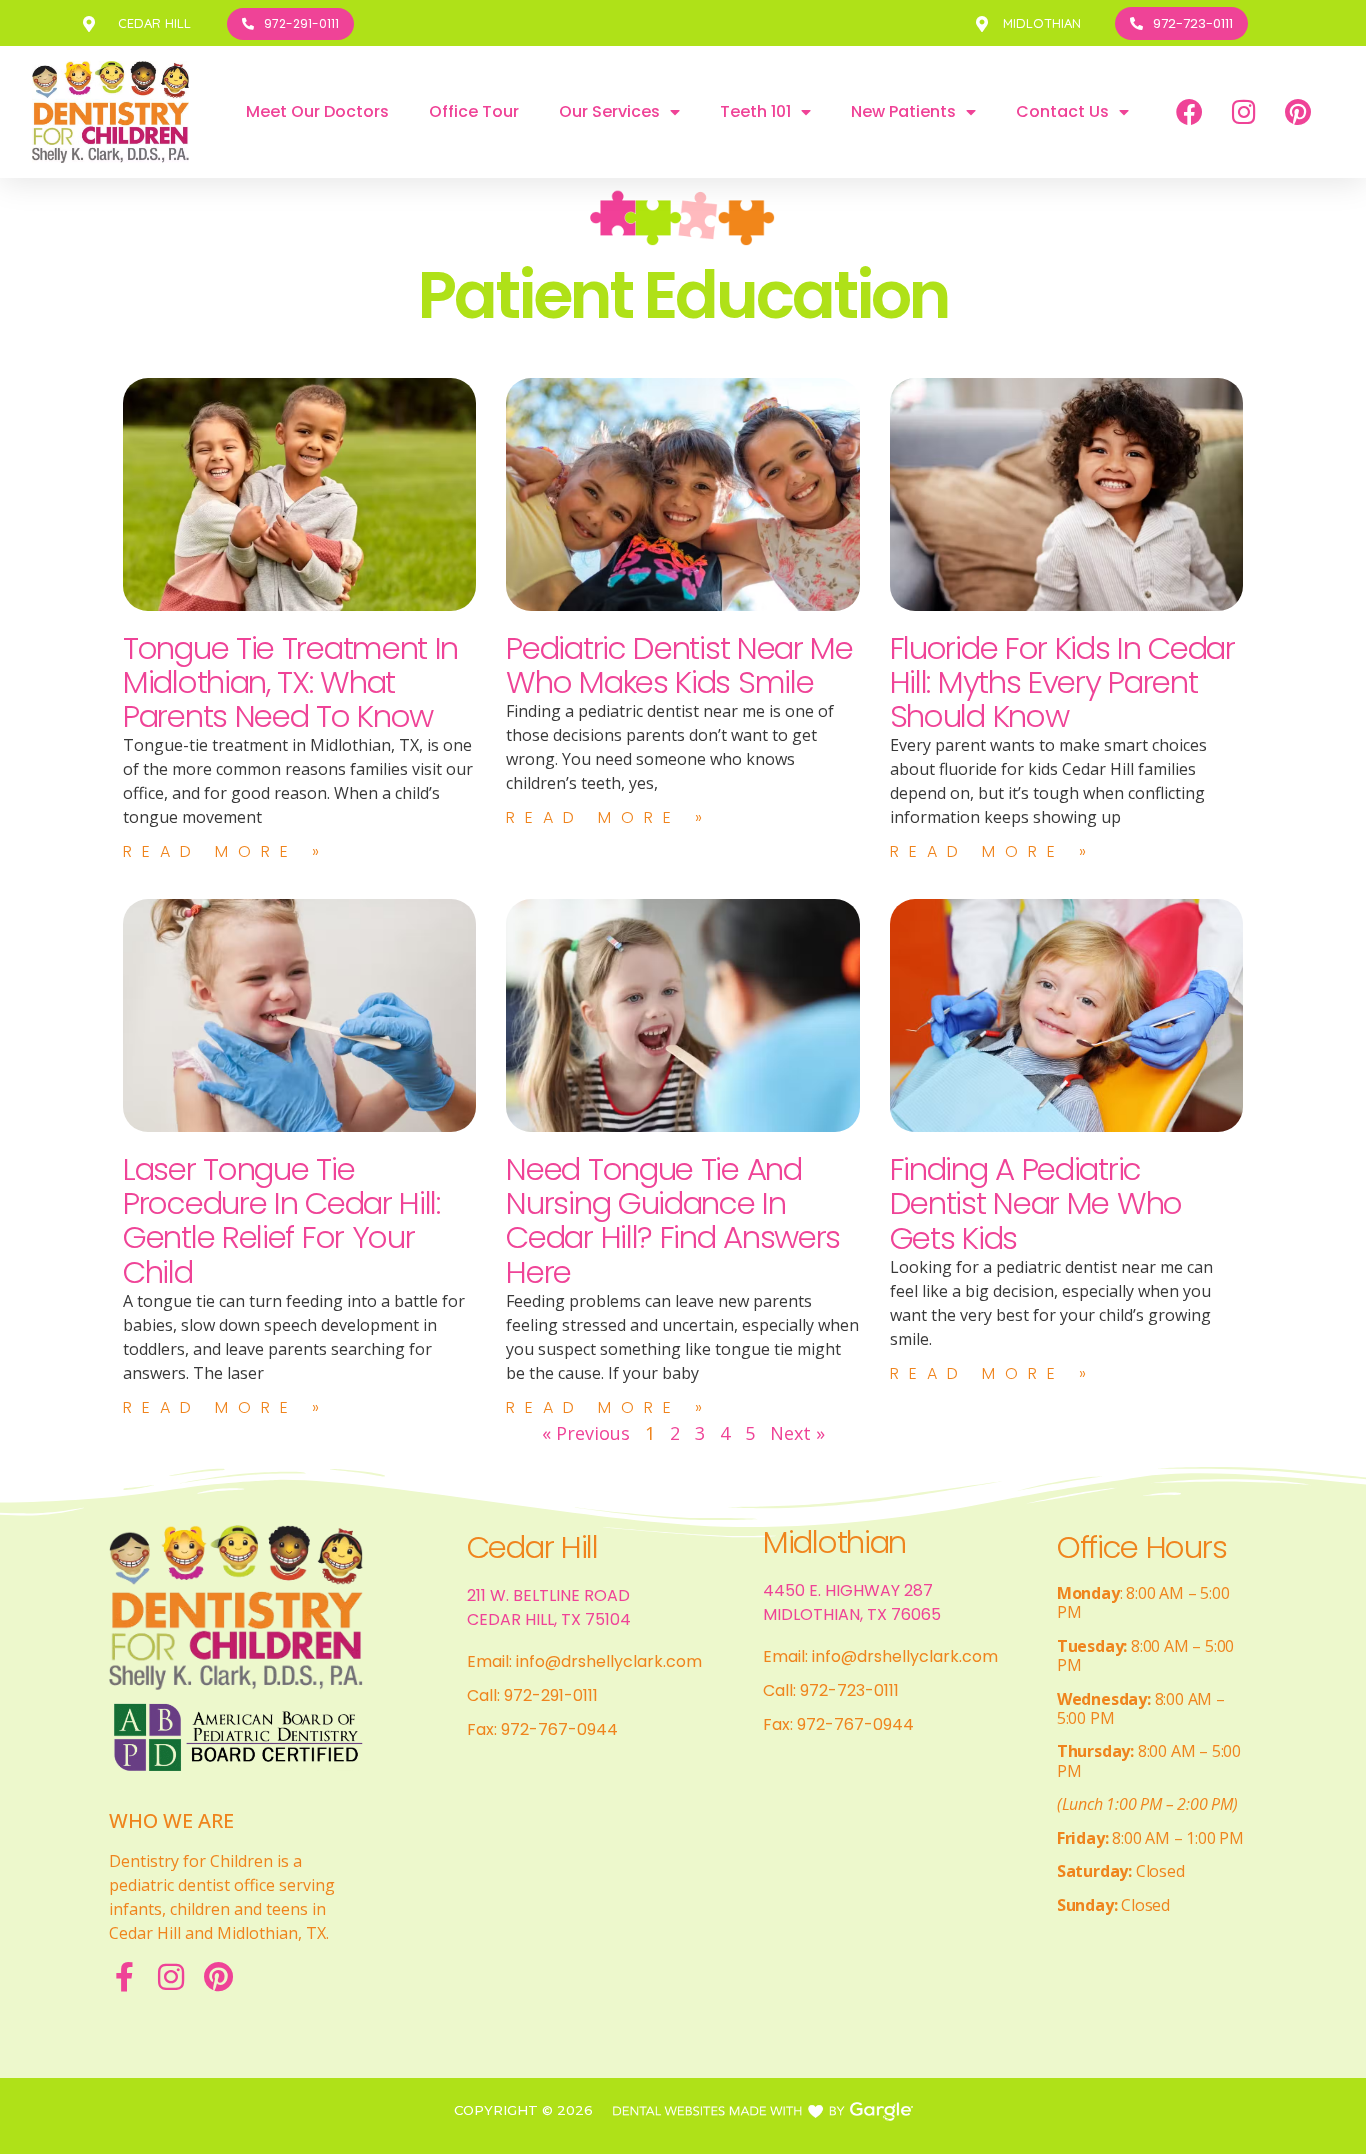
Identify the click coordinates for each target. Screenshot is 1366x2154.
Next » (797, 1433)
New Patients (903, 111)
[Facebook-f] (124, 1977)
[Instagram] (1244, 112)
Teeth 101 (755, 111)
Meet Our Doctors (317, 111)
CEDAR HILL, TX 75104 (549, 1619)
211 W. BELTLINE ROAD (548, 1595)
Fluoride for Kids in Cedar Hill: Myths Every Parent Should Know (1062, 682)
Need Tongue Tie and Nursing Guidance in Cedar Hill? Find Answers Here (673, 1220)
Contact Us (1062, 111)
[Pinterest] (1298, 112)
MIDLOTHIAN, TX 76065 (852, 1614)
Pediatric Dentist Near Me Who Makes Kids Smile (679, 665)
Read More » (226, 851)
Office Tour (474, 111)
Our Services (609, 111)
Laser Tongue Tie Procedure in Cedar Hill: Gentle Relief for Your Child (281, 1220)
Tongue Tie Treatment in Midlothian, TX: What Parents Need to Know (290, 682)
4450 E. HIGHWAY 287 (848, 1590)
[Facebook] (1190, 112)
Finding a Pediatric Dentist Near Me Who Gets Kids (1036, 1203)
